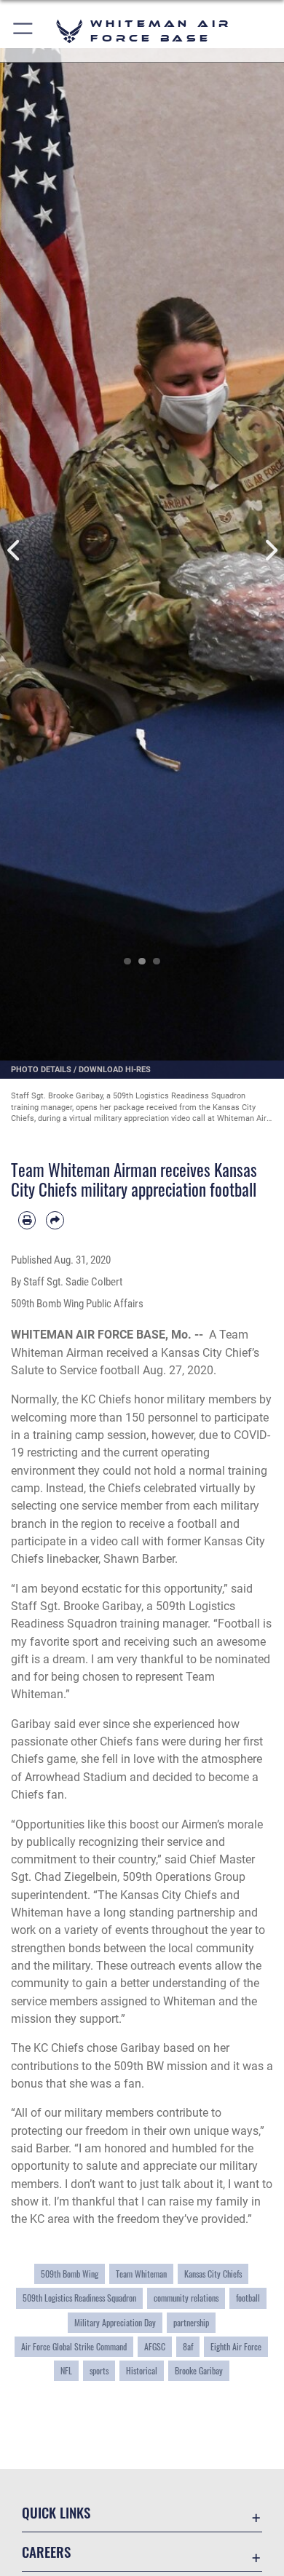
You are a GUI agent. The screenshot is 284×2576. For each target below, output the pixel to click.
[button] (24, 31)
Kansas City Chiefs (213, 2274)
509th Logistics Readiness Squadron (79, 2298)
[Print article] (27, 1220)
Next (270, 551)
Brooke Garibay (199, 2371)
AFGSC (155, 2347)
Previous (14, 551)
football (248, 2298)
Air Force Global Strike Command (74, 2347)
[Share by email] (55, 1220)
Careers (46, 2552)
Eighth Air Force (236, 2347)
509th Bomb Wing (70, 2274)
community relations (186, 2298)
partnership (191, 2323)
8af (188, 2347)
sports (99, 2371)
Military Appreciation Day (115, 2323)
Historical (142, 2371)
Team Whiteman (141, 2274)
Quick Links (56, 2512)
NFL (66, 2371)
